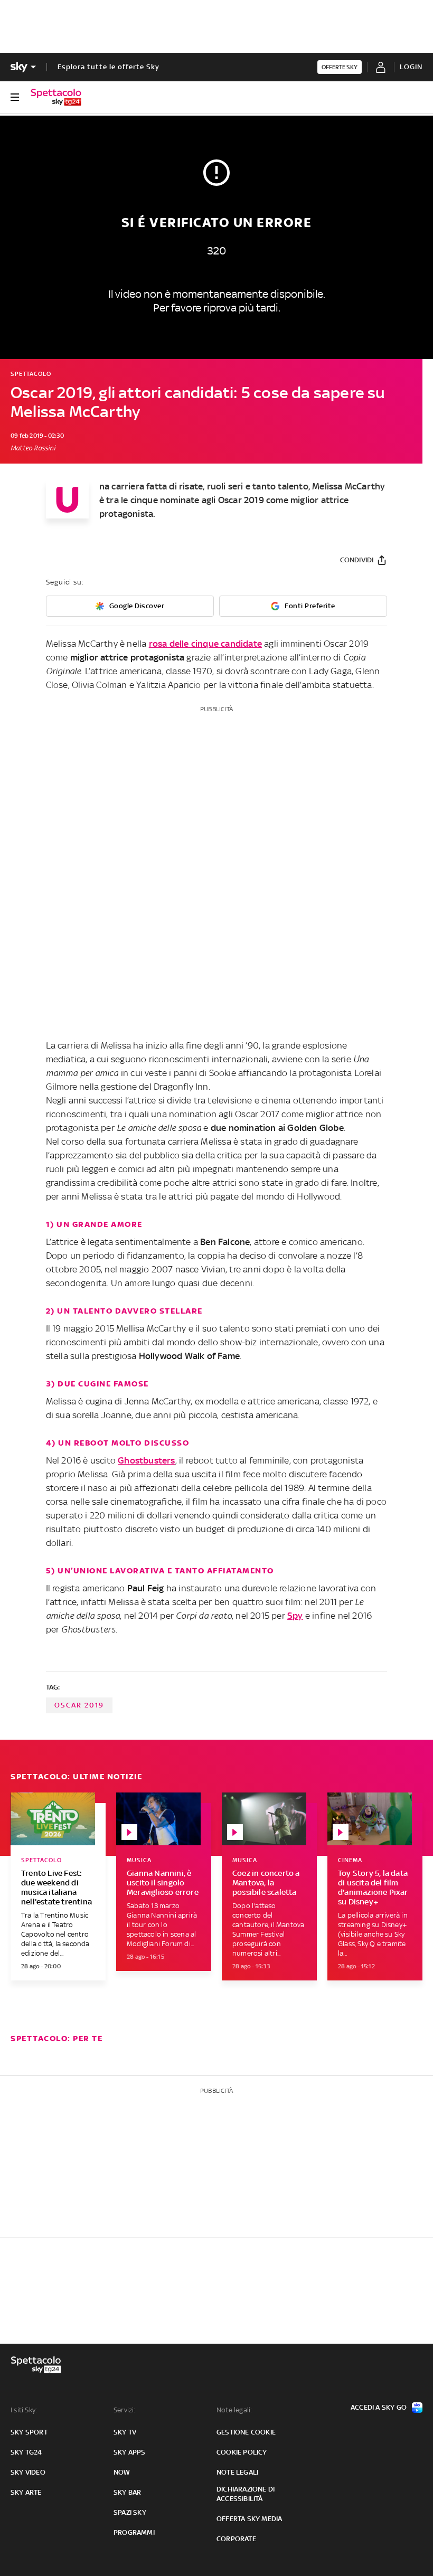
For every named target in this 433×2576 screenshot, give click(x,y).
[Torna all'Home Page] (56, 97)
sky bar (127, 2492)
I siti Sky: (24, 2410)
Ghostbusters (146, 1460)
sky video (28, 2472)
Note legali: (234, 2410)
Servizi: (125, 2410)
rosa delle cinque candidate (205, 644)
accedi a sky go (379, 2407)
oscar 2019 (79, 1705)
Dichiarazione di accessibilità (246, 2494)
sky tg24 (26, 2452)
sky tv (125, 2432)
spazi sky (130, 2512)
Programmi (134, 2532)
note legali (237, 2472)
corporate (236, 2539)
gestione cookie (246, 2432)
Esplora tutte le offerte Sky (109, 67)
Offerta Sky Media (249, 2519)
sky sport (29, 2432)
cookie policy (242, 2452)
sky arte (26, 2492)
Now (122, 2472)
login (411, 67)
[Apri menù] (15, 97)
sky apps (130, 2452)
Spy (295, 1616)
